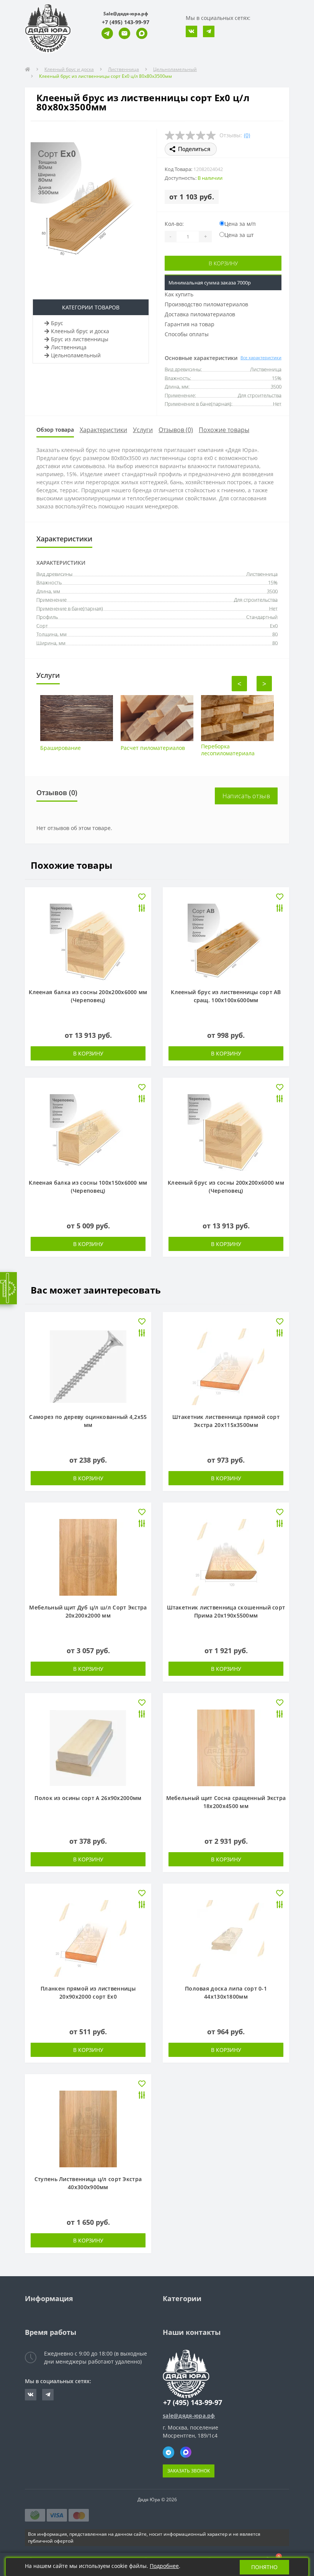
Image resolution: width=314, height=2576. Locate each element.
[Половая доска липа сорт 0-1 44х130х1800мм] (226, 1938)
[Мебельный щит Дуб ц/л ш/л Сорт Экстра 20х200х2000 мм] (88, 1557)
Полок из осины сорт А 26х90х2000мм (88, 1798)
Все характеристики (261, 358)
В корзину (223, 263)
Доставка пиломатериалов (200, 314)
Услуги (143, 430)
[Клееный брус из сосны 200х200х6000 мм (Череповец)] (226, 1132)
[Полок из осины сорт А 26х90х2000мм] (88, 1747)
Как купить (179, 294)
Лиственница (123, 69)
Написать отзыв (246, 796)
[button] (126, 22)
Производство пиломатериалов (206, 304)
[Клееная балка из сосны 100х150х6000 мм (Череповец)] (88, 1132)
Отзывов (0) (176, 430)
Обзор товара (55, 430)
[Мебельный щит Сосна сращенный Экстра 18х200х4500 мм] (226, 1747)
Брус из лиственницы (80, 339)
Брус (57, 323)
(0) (247, 135)
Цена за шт (239, 235)
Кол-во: (174, 224)
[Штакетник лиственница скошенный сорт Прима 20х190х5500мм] (226, 1557)
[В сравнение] (142, 909)
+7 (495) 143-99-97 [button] (193, 2403)
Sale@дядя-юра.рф (126, 14)
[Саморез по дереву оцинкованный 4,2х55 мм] (88, 1366)
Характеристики (103, 430)
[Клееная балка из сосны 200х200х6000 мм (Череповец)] (88, 941)
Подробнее (164, 2566)
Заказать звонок (189, 2471)
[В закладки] (142, 897)
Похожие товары (224, 430)
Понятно (264, 2567)
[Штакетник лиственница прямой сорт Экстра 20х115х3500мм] (226, 1366)
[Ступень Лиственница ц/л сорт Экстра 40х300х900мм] (88, 2128)
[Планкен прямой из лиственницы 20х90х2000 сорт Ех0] (88, 1938)
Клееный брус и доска (69, 69)
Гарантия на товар (190, 324)
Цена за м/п (240, 224)
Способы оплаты (187, 334)
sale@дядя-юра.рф (189, 2416)
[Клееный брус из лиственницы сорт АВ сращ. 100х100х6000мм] (226, 941)
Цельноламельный (175, 69)
